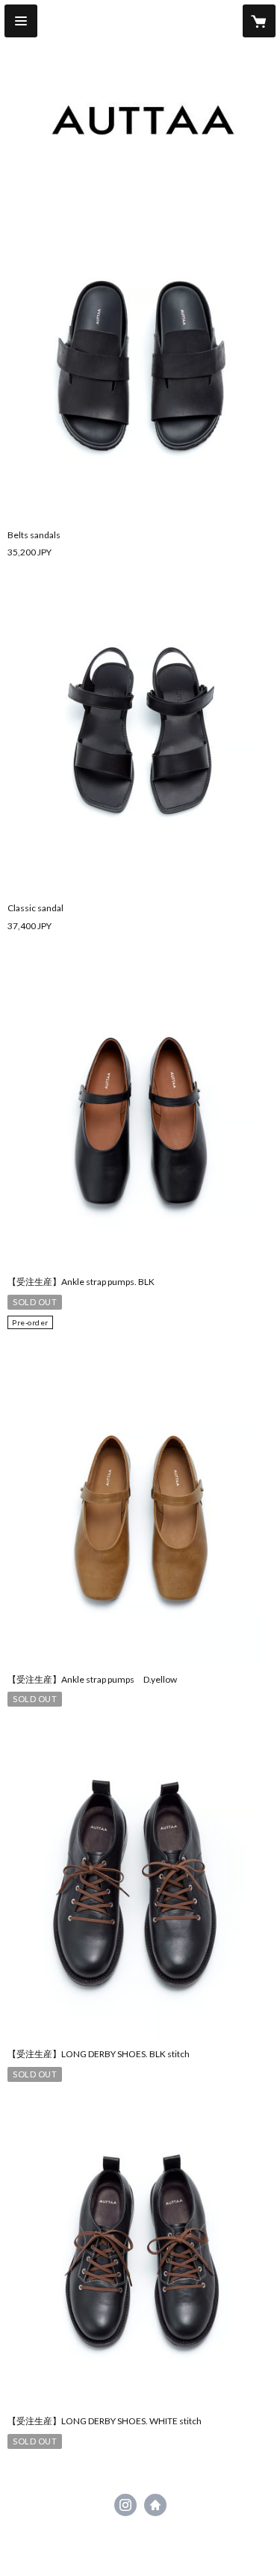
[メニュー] (21, 21)
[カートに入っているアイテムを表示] (259, 21)
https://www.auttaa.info (155, 2505)
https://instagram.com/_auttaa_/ (125, 2505)
